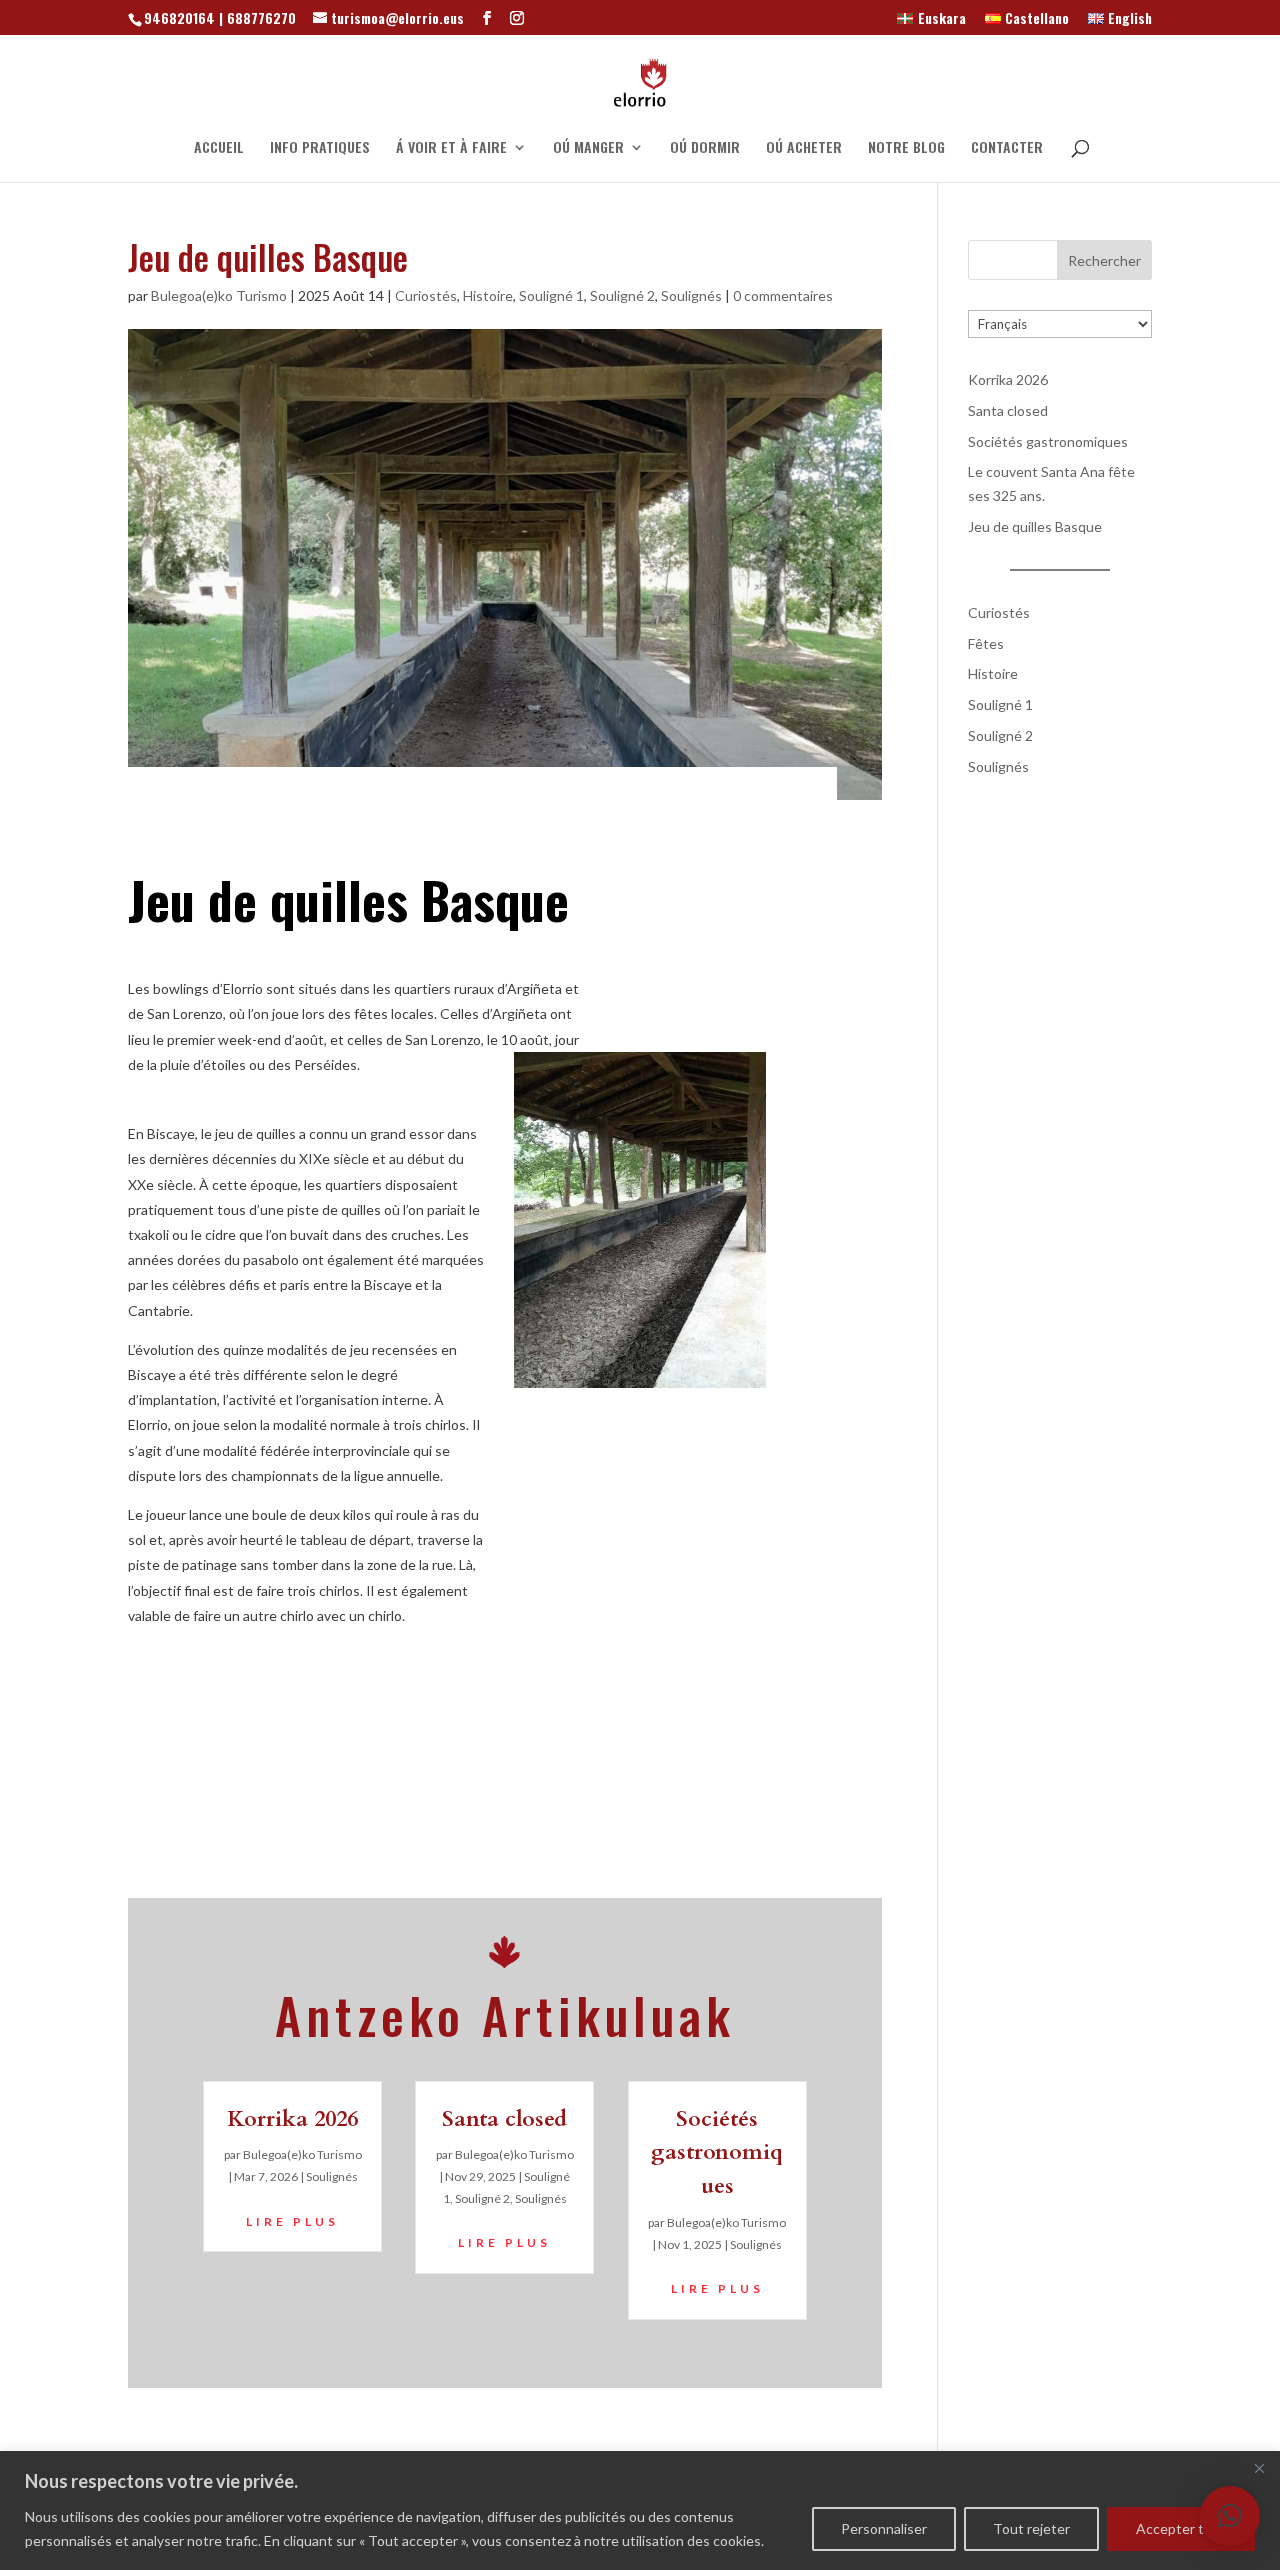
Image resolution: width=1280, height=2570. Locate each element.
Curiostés (426, 295)
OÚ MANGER (588, 148)
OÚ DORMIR (705, 148)
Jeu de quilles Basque (1035, 526)
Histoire (488, 295)
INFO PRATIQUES (320, 148)
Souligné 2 (622, 295)
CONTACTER (1007, 148)
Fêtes (986, 643)
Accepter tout (1181, 2528)
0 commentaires (783, 295)
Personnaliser (884, 2528)
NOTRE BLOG (906, 148)
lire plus (292, 2221)
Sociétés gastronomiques (717, 2153)
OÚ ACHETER (804, 148)
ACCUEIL (219, 148)
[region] (640, 2510)
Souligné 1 (551, 295)
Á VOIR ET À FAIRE (451, 148)
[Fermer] (1259, 2468)
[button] (1230, 2516)
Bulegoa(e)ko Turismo (219, 295)
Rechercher (1104, 260)
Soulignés (691, 295)
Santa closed (504, 2119)
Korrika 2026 (292, 2119)
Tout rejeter (1031, 2528)
